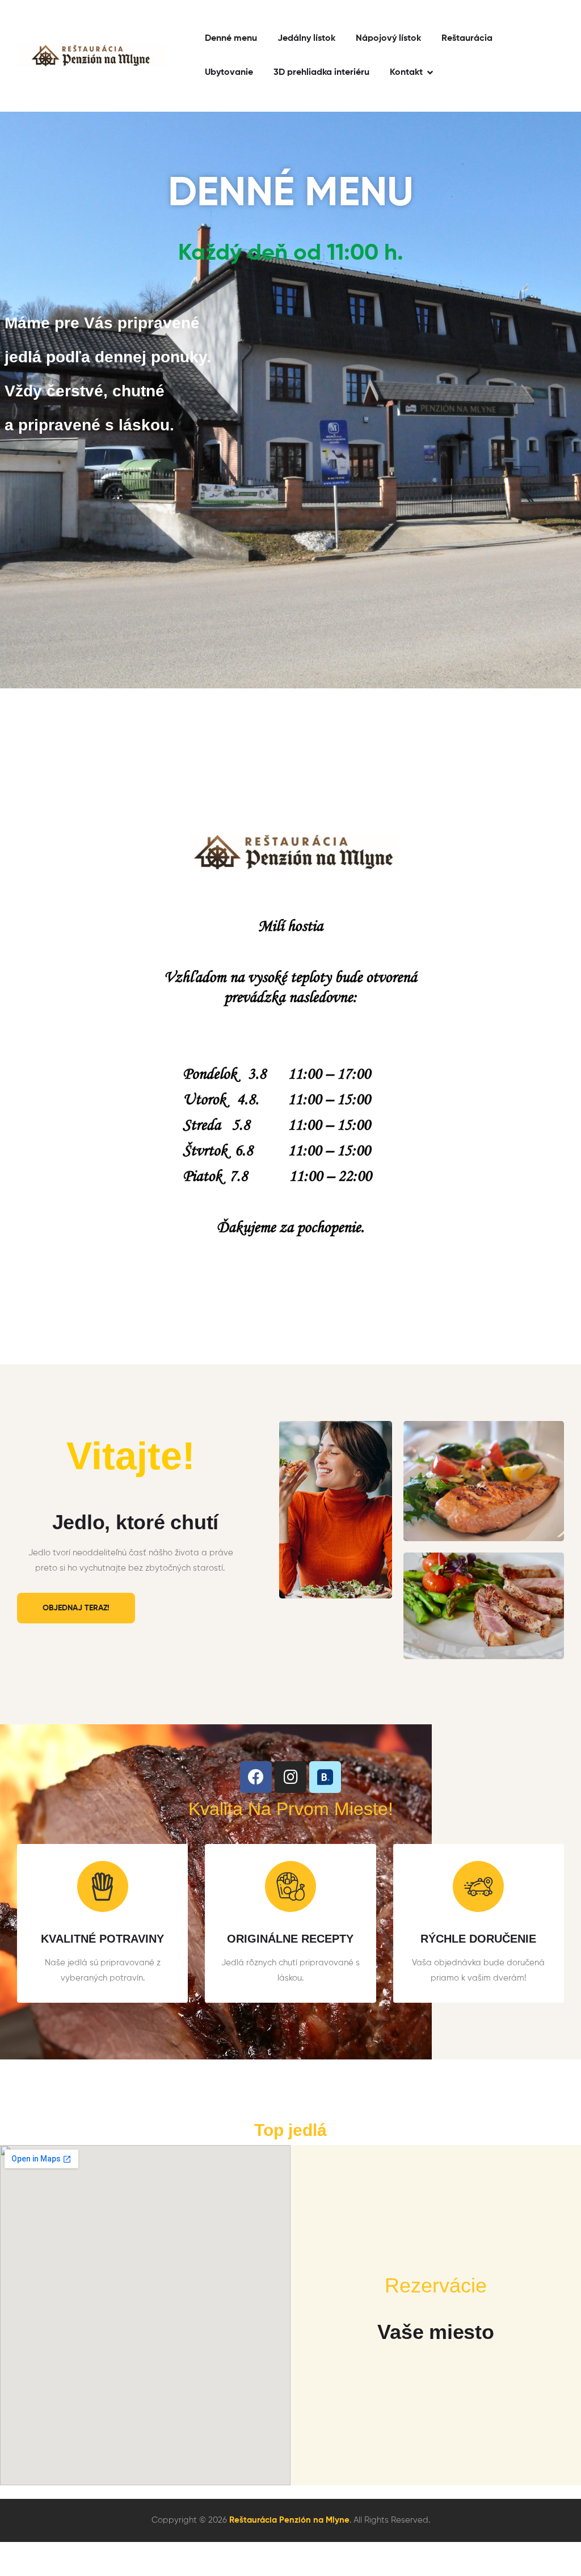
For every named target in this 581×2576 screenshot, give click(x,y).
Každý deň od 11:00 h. (291, 253)
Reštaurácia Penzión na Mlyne (289, 2520)
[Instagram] (290, 1777)
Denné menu (291, 194)
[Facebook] (256, 1777)
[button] (76, 1608)
